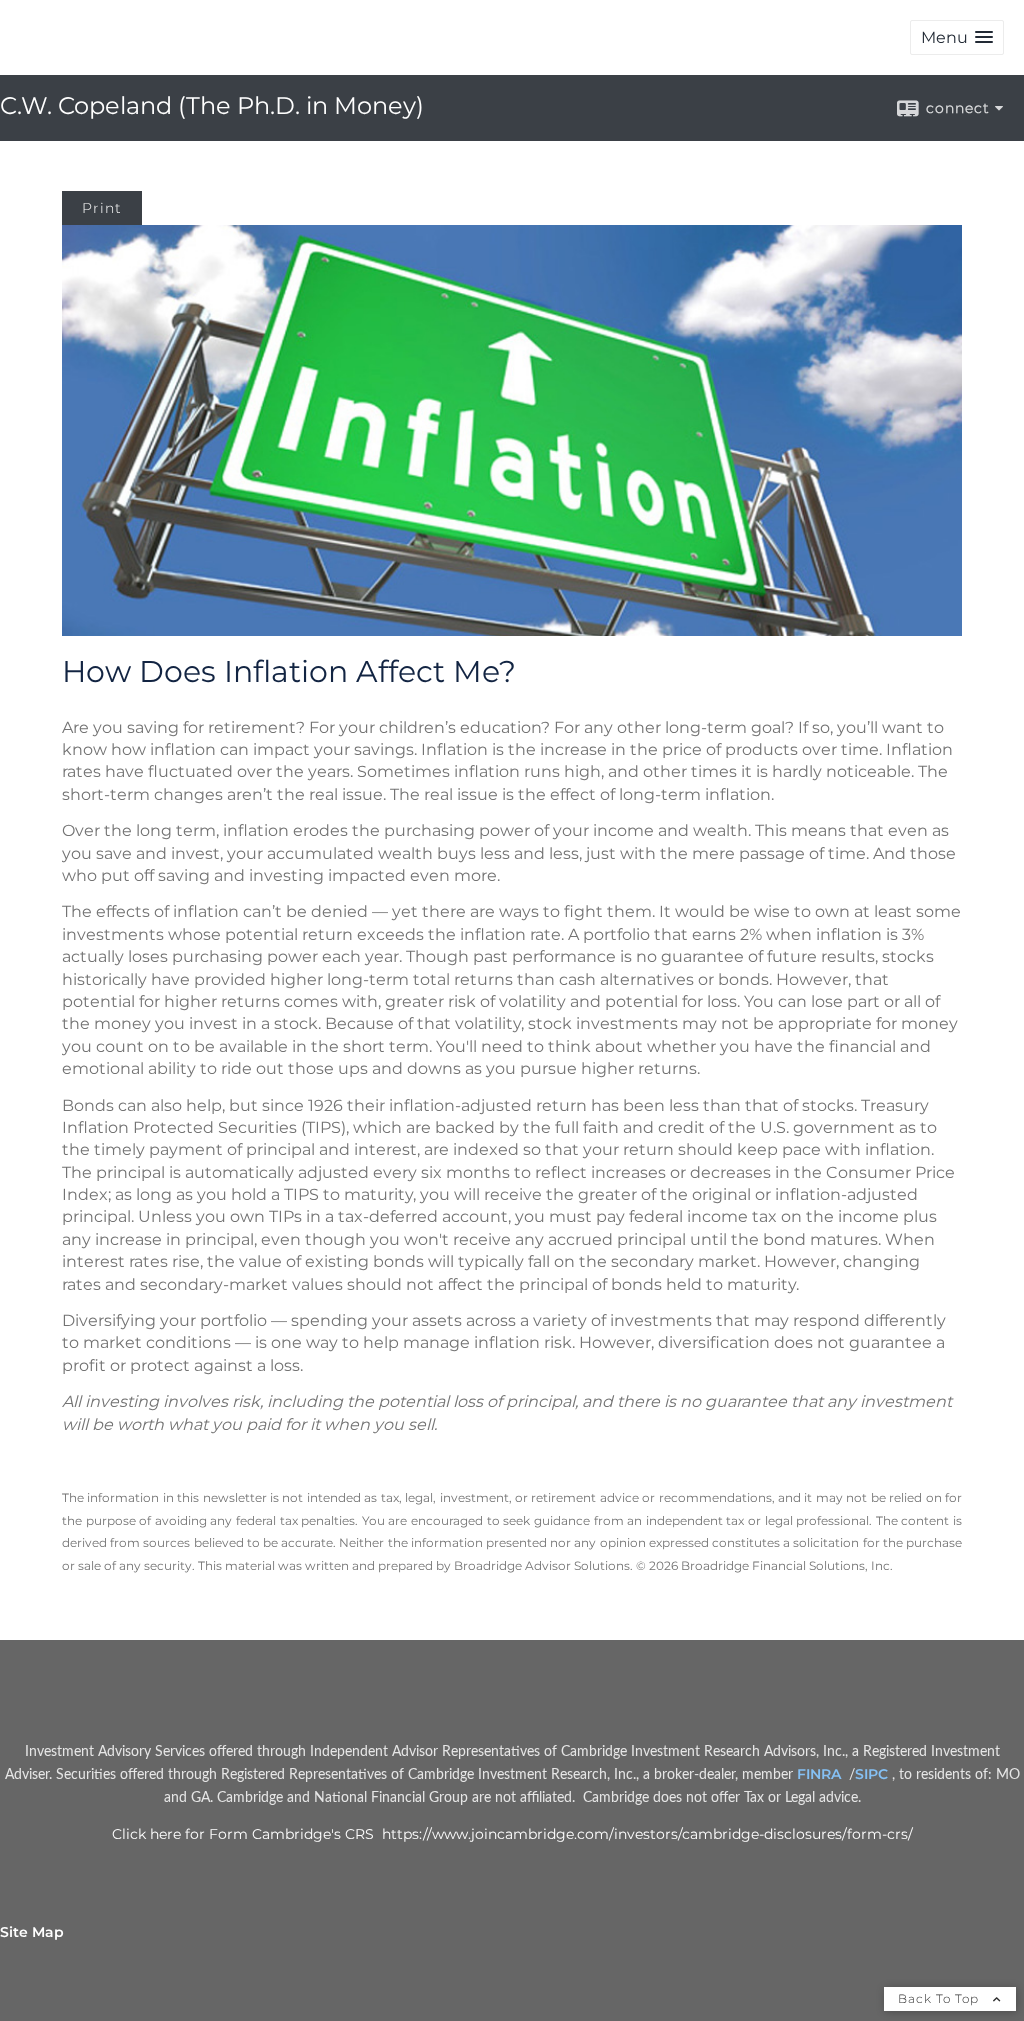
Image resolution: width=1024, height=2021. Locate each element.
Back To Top (940, 1998)
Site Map (32, 1932)
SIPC (873, 1774)
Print (102, 208)
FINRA (821, 1774)
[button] (957, 37)
